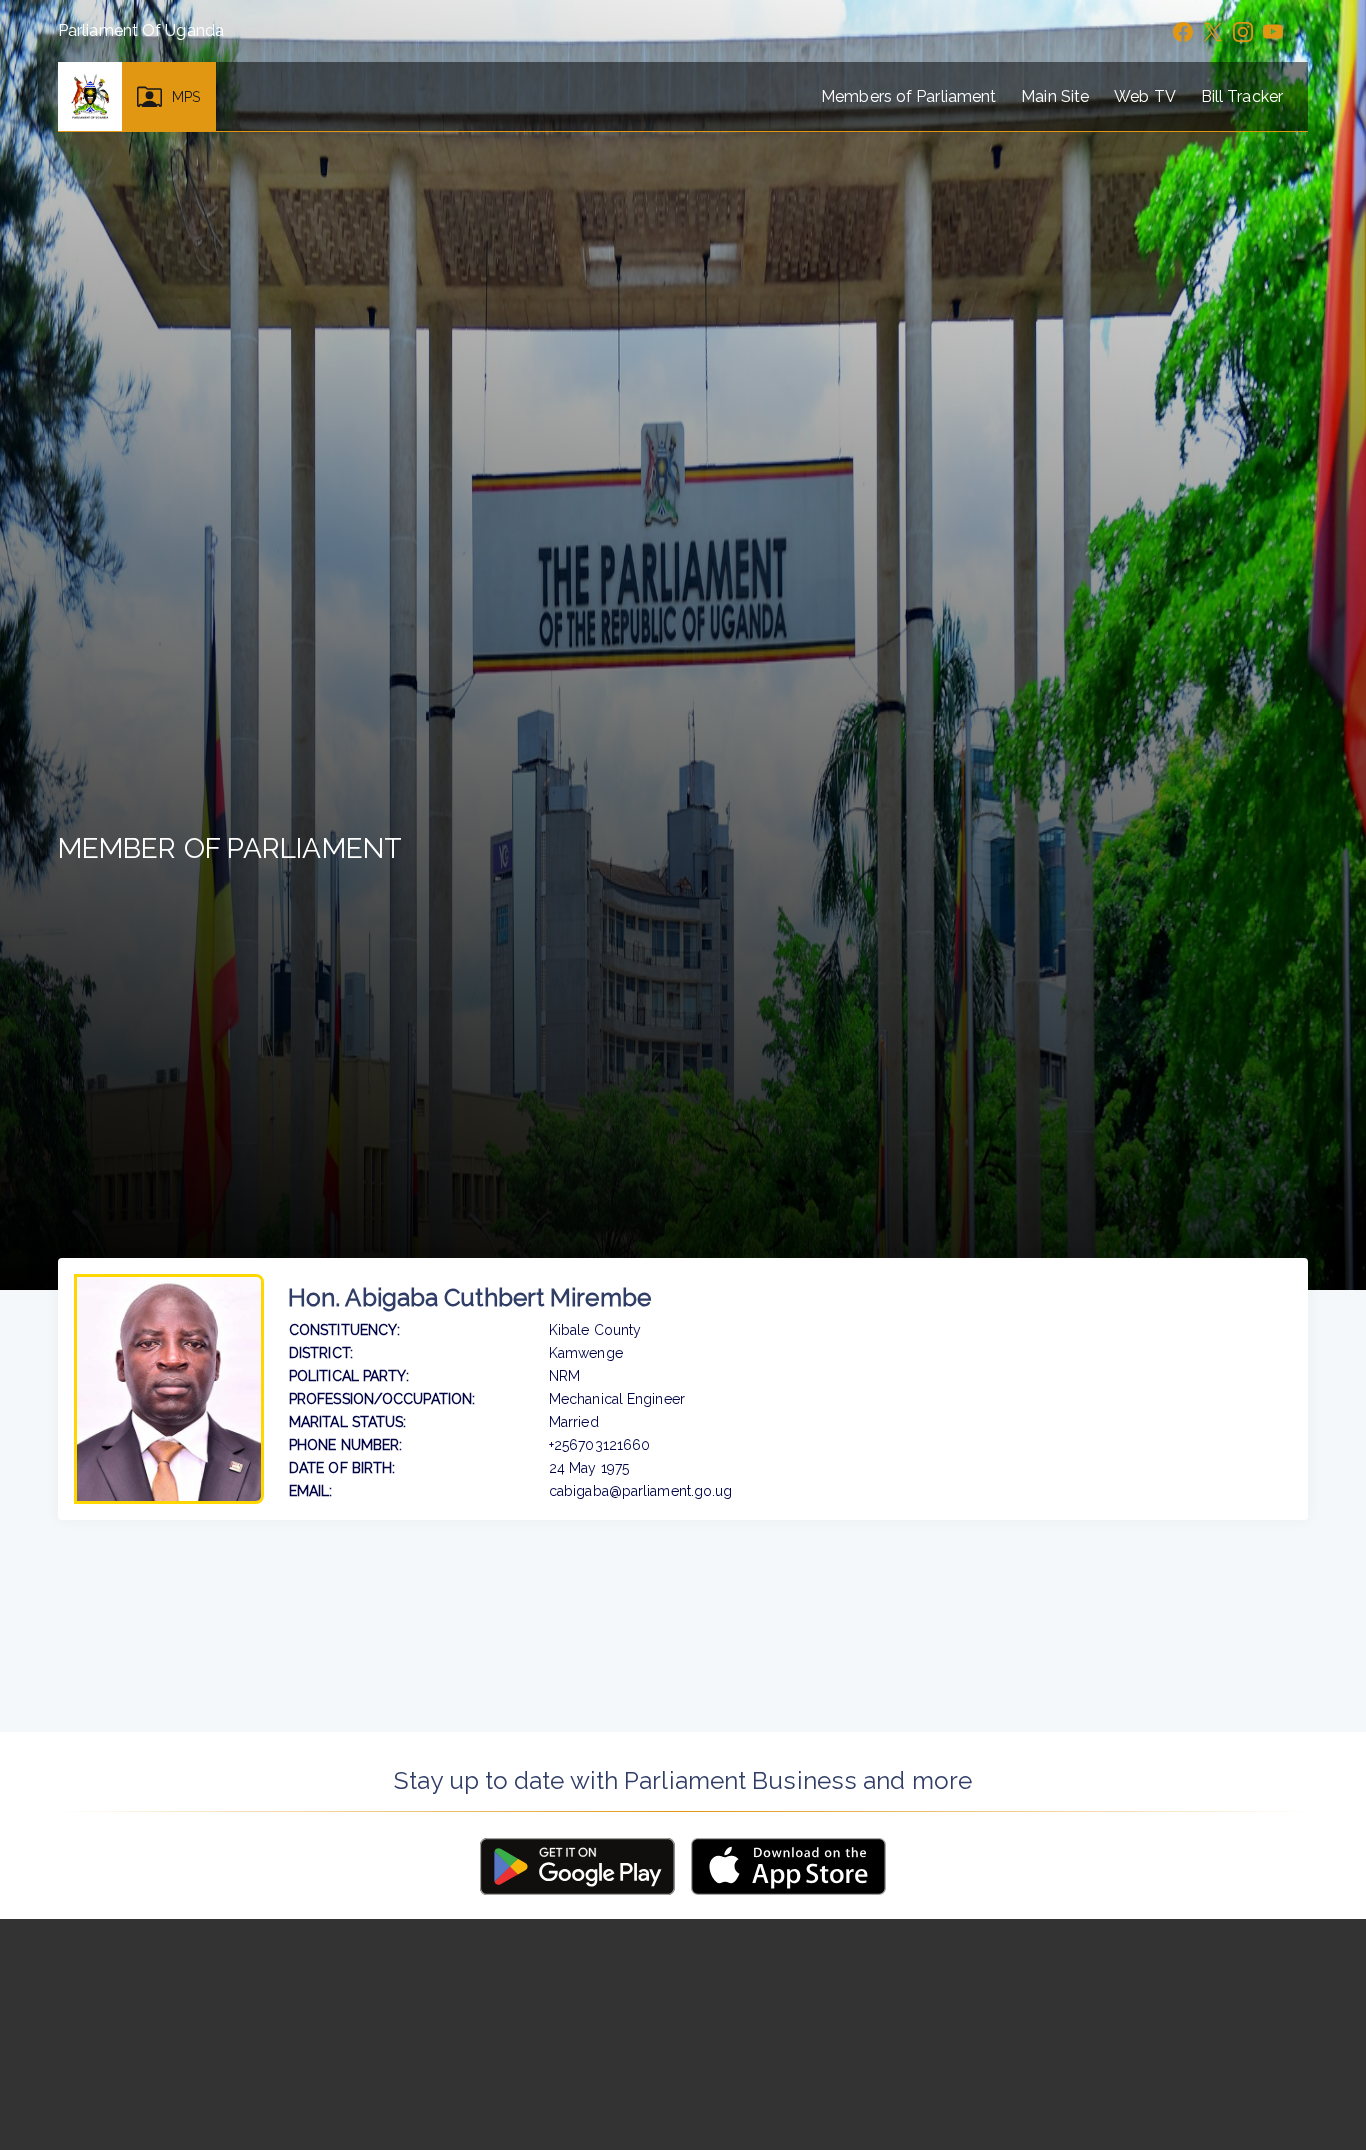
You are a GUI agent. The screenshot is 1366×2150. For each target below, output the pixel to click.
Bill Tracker (1242, 97)
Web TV (1145, 97)
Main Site (1055, 97)
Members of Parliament (908, 97)
